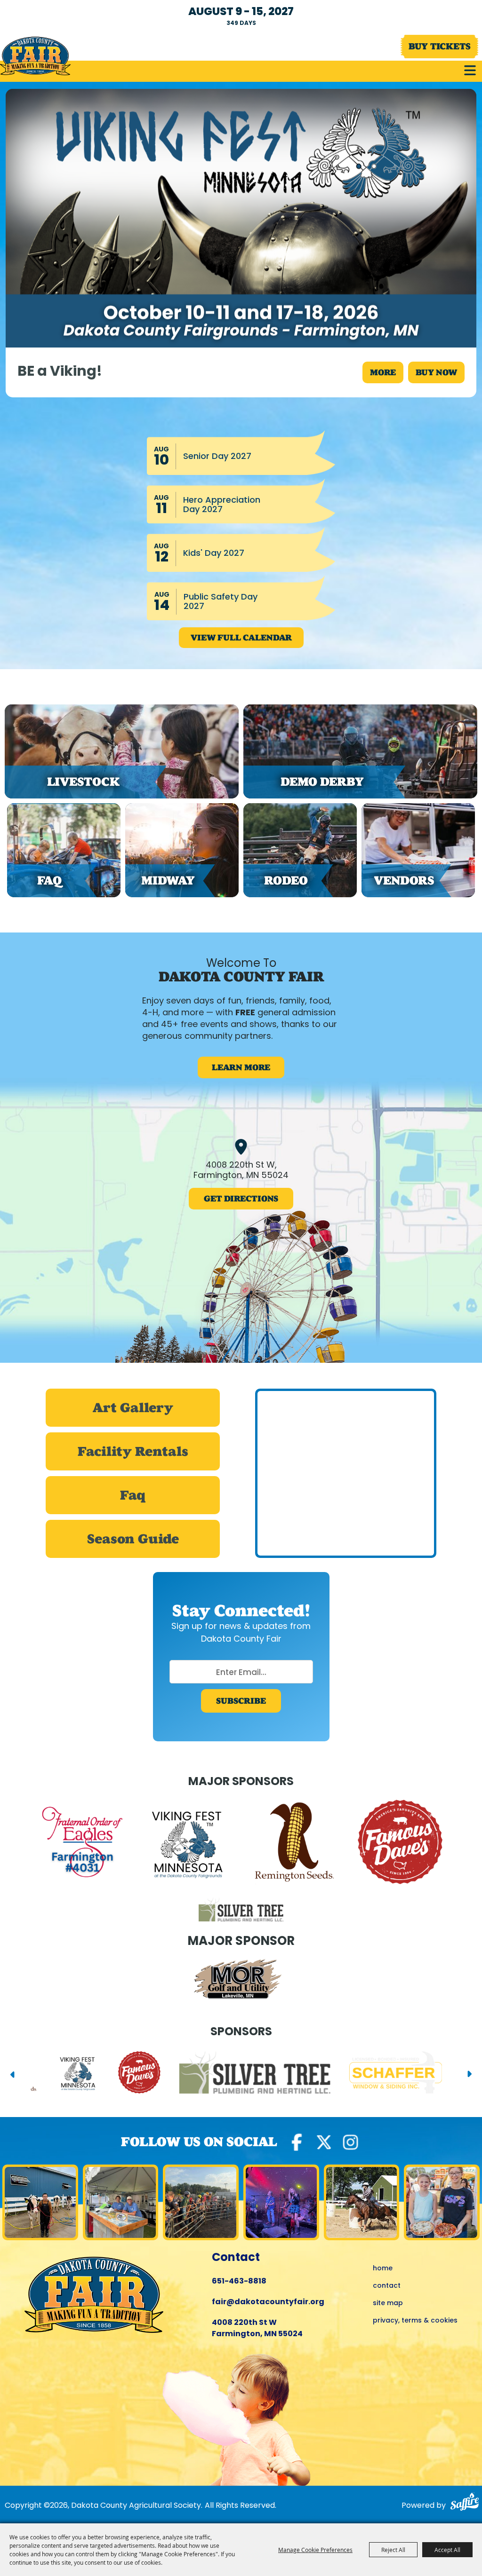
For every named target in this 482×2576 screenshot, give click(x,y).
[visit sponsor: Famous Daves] (89, 2074)
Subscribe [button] (241, 1701)
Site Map (388, 2303)
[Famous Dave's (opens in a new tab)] (400, 1844)
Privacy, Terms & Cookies (415, 2321)
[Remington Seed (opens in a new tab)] (294, 1844)
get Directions (241, 1199)
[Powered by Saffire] (464, 2503)
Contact (387, 2286)
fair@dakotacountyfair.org (268, 2302)
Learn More (241, 1067)
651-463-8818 (239, 2282)
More (383, 372)
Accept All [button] (447, 2550)
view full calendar (241, 638)
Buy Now (436, 372)
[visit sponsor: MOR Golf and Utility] (241, 1981)
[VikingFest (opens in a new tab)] (188, 1844)
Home (383, 2269)
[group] (241, 372)
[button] (470, 70)
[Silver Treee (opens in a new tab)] (241, 1911)
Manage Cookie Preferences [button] (315, 2550)
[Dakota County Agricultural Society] (35, 56)
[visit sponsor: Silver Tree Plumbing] (205, 2074)
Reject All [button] (393, 2550)
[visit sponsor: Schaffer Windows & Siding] (345, 2074)
